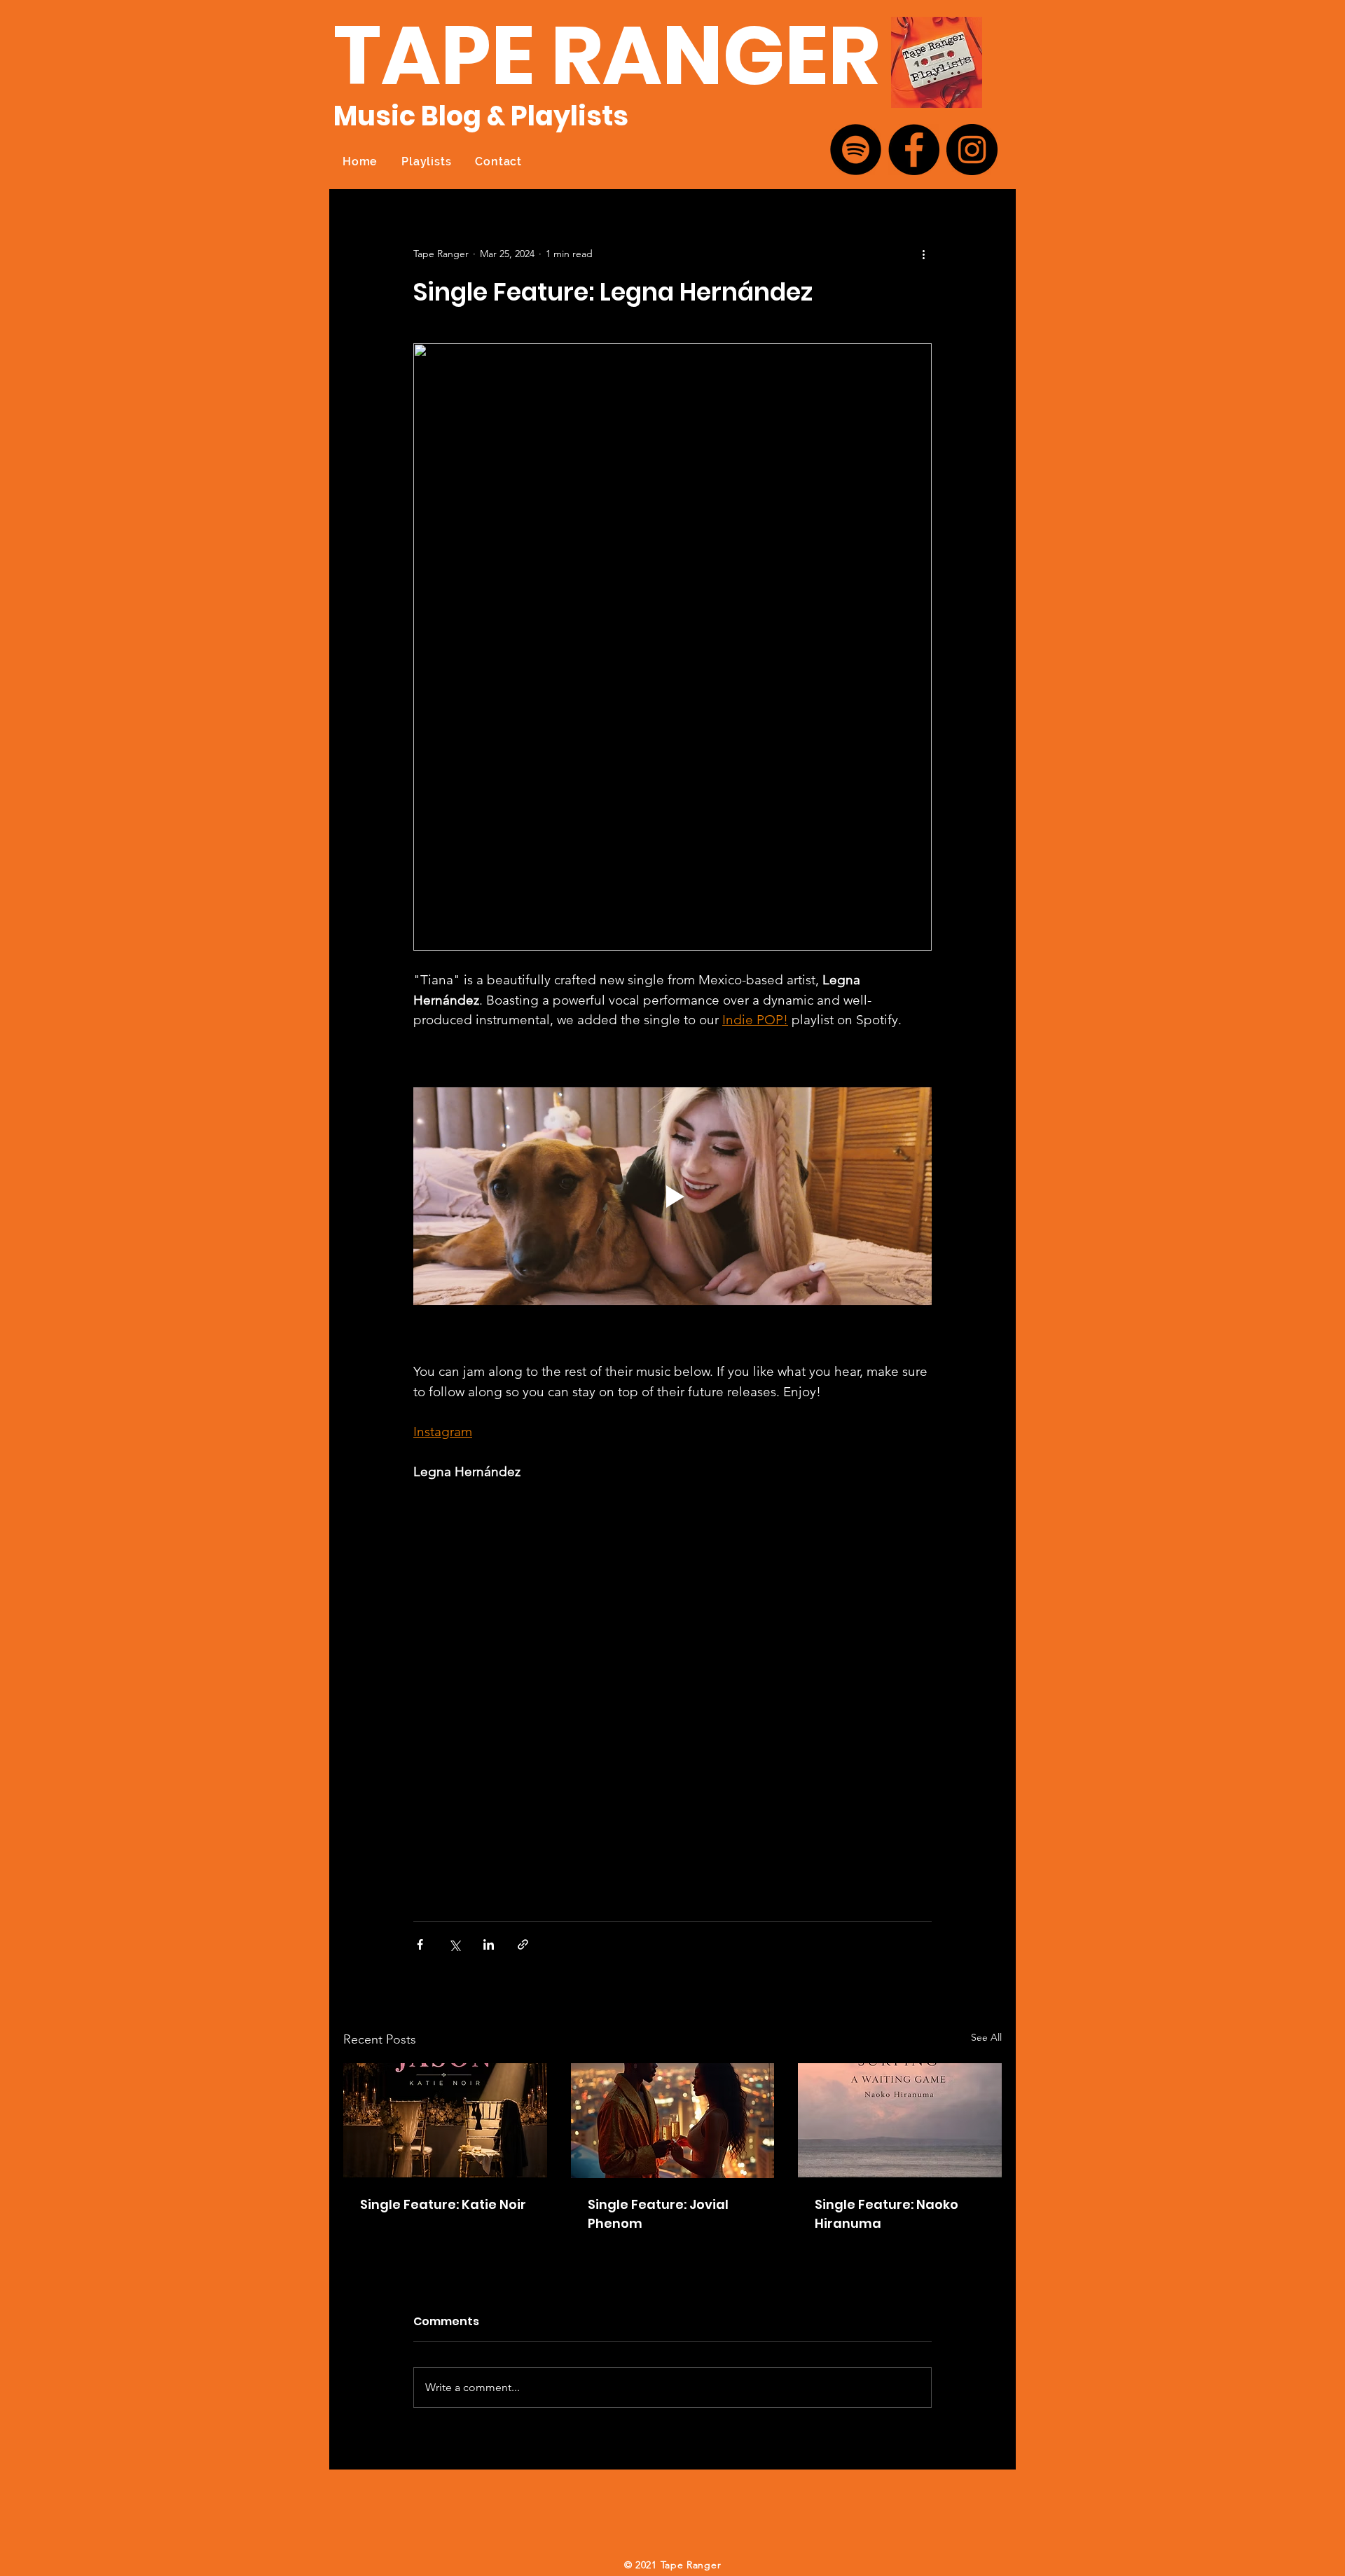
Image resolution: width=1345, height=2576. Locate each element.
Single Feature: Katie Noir (443, 2204)
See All (986, 2037)
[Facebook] (914, 150)
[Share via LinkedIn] (489, 1944)
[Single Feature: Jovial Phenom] (673, 2121)
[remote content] (672, 1695)
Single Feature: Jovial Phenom (658, 2214)
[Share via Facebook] (420, 1944)
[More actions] (923, 254)
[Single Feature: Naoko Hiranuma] (900, 2120)
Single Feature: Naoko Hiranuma (887, 2214)
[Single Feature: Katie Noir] (445, 2120)
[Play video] (672, 1196)
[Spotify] (856, 150)
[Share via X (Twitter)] (454, 1944)
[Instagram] (972, 150)
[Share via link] (523, 1944)
